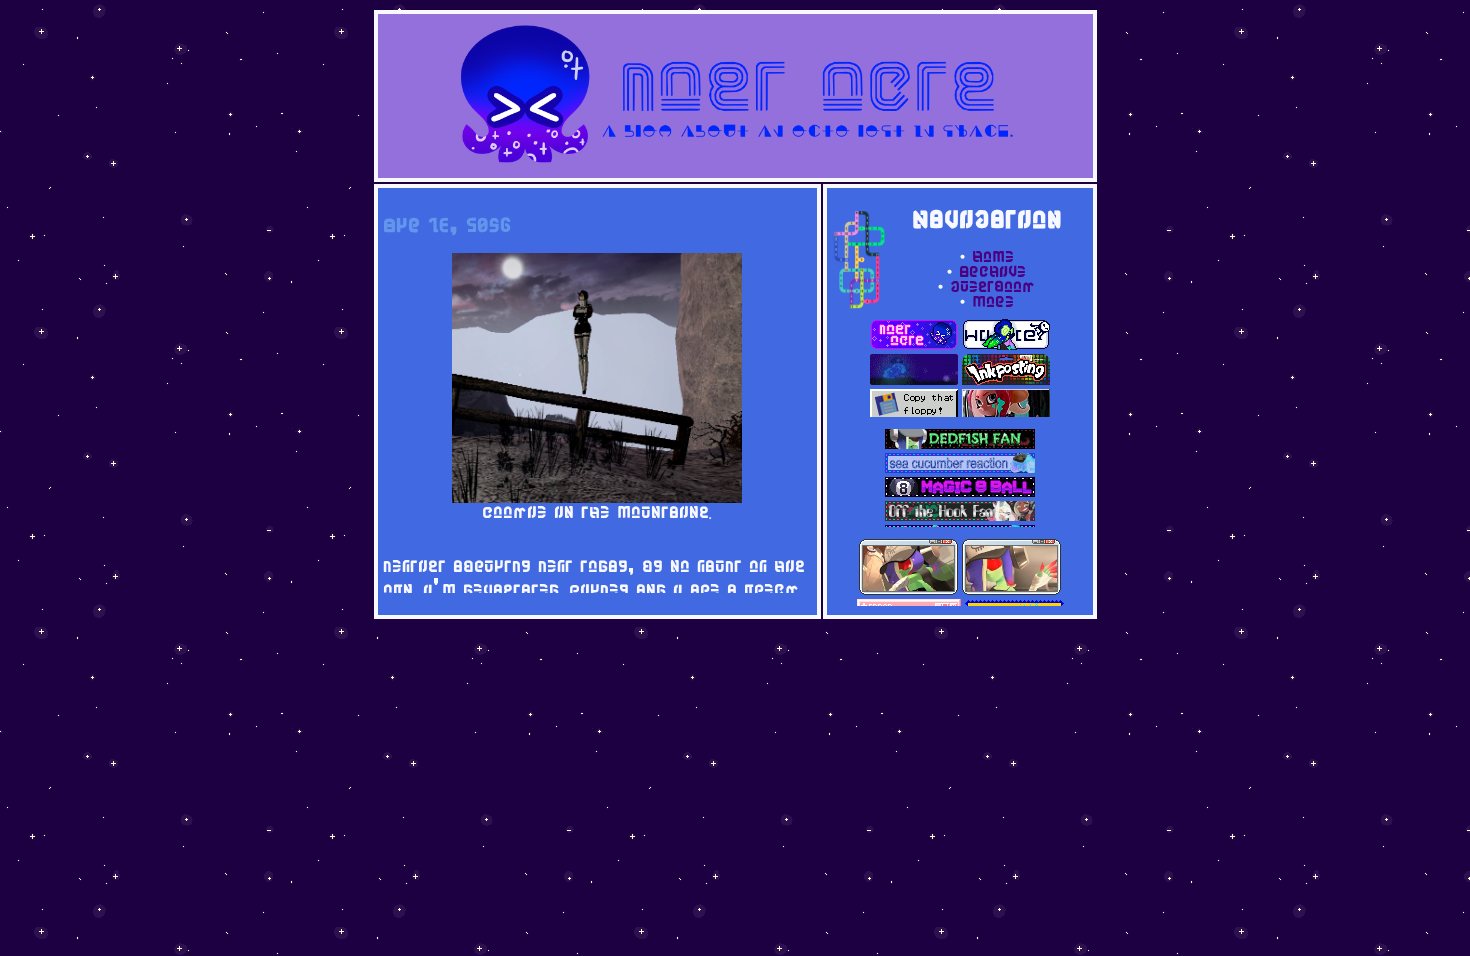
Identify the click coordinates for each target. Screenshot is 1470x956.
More (993, 303)
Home (993, 258)
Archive (992, 273)
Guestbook (992, 288)
